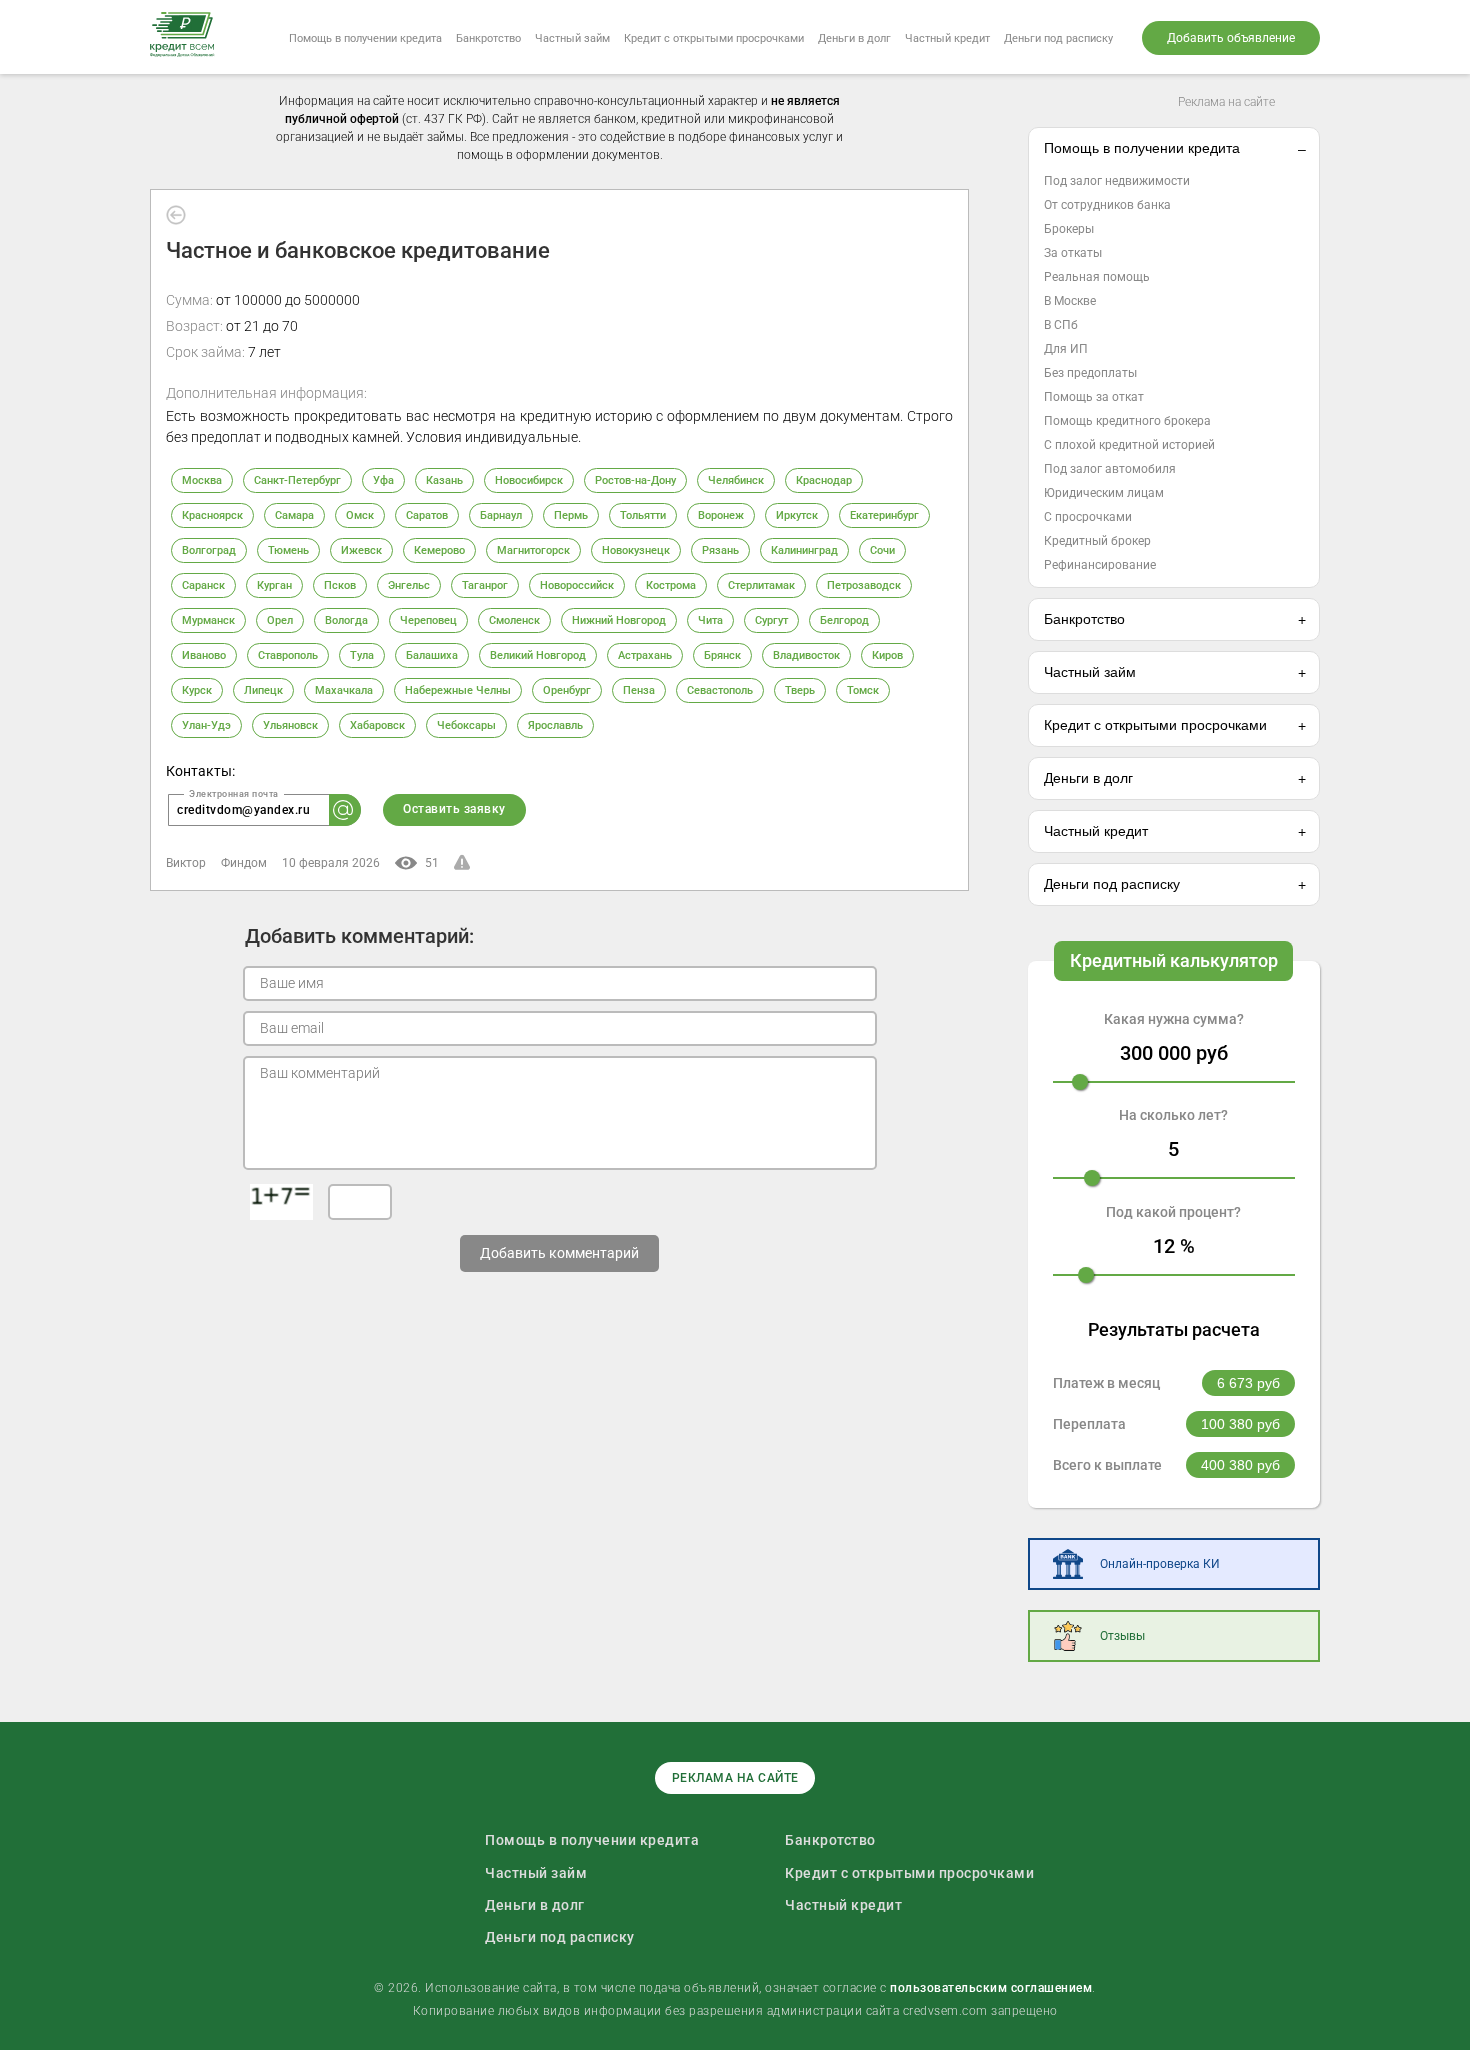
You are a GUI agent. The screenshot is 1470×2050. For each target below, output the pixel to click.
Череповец (428, 620)
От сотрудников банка (1107, 205)
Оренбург (567, 690)
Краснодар (824, 480)
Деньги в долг (854, 38)
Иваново (204, 655)
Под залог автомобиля (1110, 469)
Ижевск (361, 550)
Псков (340, 585)
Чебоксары (466, 725)
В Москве (1070, 301)
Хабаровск (377, 725)
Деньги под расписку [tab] (1112, 884)
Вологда (346, 620)
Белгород (844, 620)
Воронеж (721, 515)
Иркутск (797, 515)
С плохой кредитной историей (1129, 445)
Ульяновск (290, 725)
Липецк (263, 690)
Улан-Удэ (206, 725)
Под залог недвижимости (1117, 181)
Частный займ (572, 38)
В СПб (1061, 325)
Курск (197, 690)
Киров (887, 655)
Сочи (882, 550)
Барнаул (501, 515)
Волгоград (209, 550)
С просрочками (1088, 517)
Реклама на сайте (1226, 102)
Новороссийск (577, 585)
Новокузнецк (636, 550)
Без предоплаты (1090, 373)
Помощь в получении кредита (365, 38)
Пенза (639, 690)
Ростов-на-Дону (635, 480)
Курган (274, 585)
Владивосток (806, 655)
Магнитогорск (533, 550)
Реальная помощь (1097, 277)
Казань (444, 480)
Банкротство (488, 38)
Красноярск (212, 515)
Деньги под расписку (1058, 38)
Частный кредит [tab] (1096, 831)
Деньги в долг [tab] (1088, 778)
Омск (360, 515)
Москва (202, 480)
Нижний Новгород (619, 620)
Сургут (771, 620)
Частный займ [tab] (1090, 672)
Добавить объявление (1231, 38)
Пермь (571, 515)
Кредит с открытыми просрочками (714, 38)
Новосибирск (529, 480)
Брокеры (1069, 229)
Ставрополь (288, 655)
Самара (294, 515)
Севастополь (720, 690)
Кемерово (439, 550)
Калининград (804, 550)
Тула (362, 655)
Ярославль (555, 725)
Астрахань (645, 655)
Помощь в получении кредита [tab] (1142, 148)
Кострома (671, 585)
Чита (710, 620)
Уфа (383, 480)
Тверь (800, 690)
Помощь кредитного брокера (1127, 421)
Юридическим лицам (1104, 493)
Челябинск (736, 480)
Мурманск (208, 620)
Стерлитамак (761, 585)
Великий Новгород (538, 655)
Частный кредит (947, 38)
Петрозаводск (864, 585)
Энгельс (409, 585)
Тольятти (643, 515)
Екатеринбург (884, 515)
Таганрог (485, 585)
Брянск (722, 655)
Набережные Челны (458, 690)
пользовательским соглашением (991, 1988)
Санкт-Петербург (297, 480)
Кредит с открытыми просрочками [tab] (1155, 725)
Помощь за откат (1094, 397)
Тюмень (288, 550)
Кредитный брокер (1097, 541)
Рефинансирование (1100, 565)
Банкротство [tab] (1084, 619)
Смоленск (514, 620)
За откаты (1073, 253)
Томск (863, 690)
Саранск (203, 585)
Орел (280, 620)
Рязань (720, 550)
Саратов (427, 515)
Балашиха (432, 655)
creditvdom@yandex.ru (243, 810)
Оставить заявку (454, 809)
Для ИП (1066, 349)
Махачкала (344, 690)
